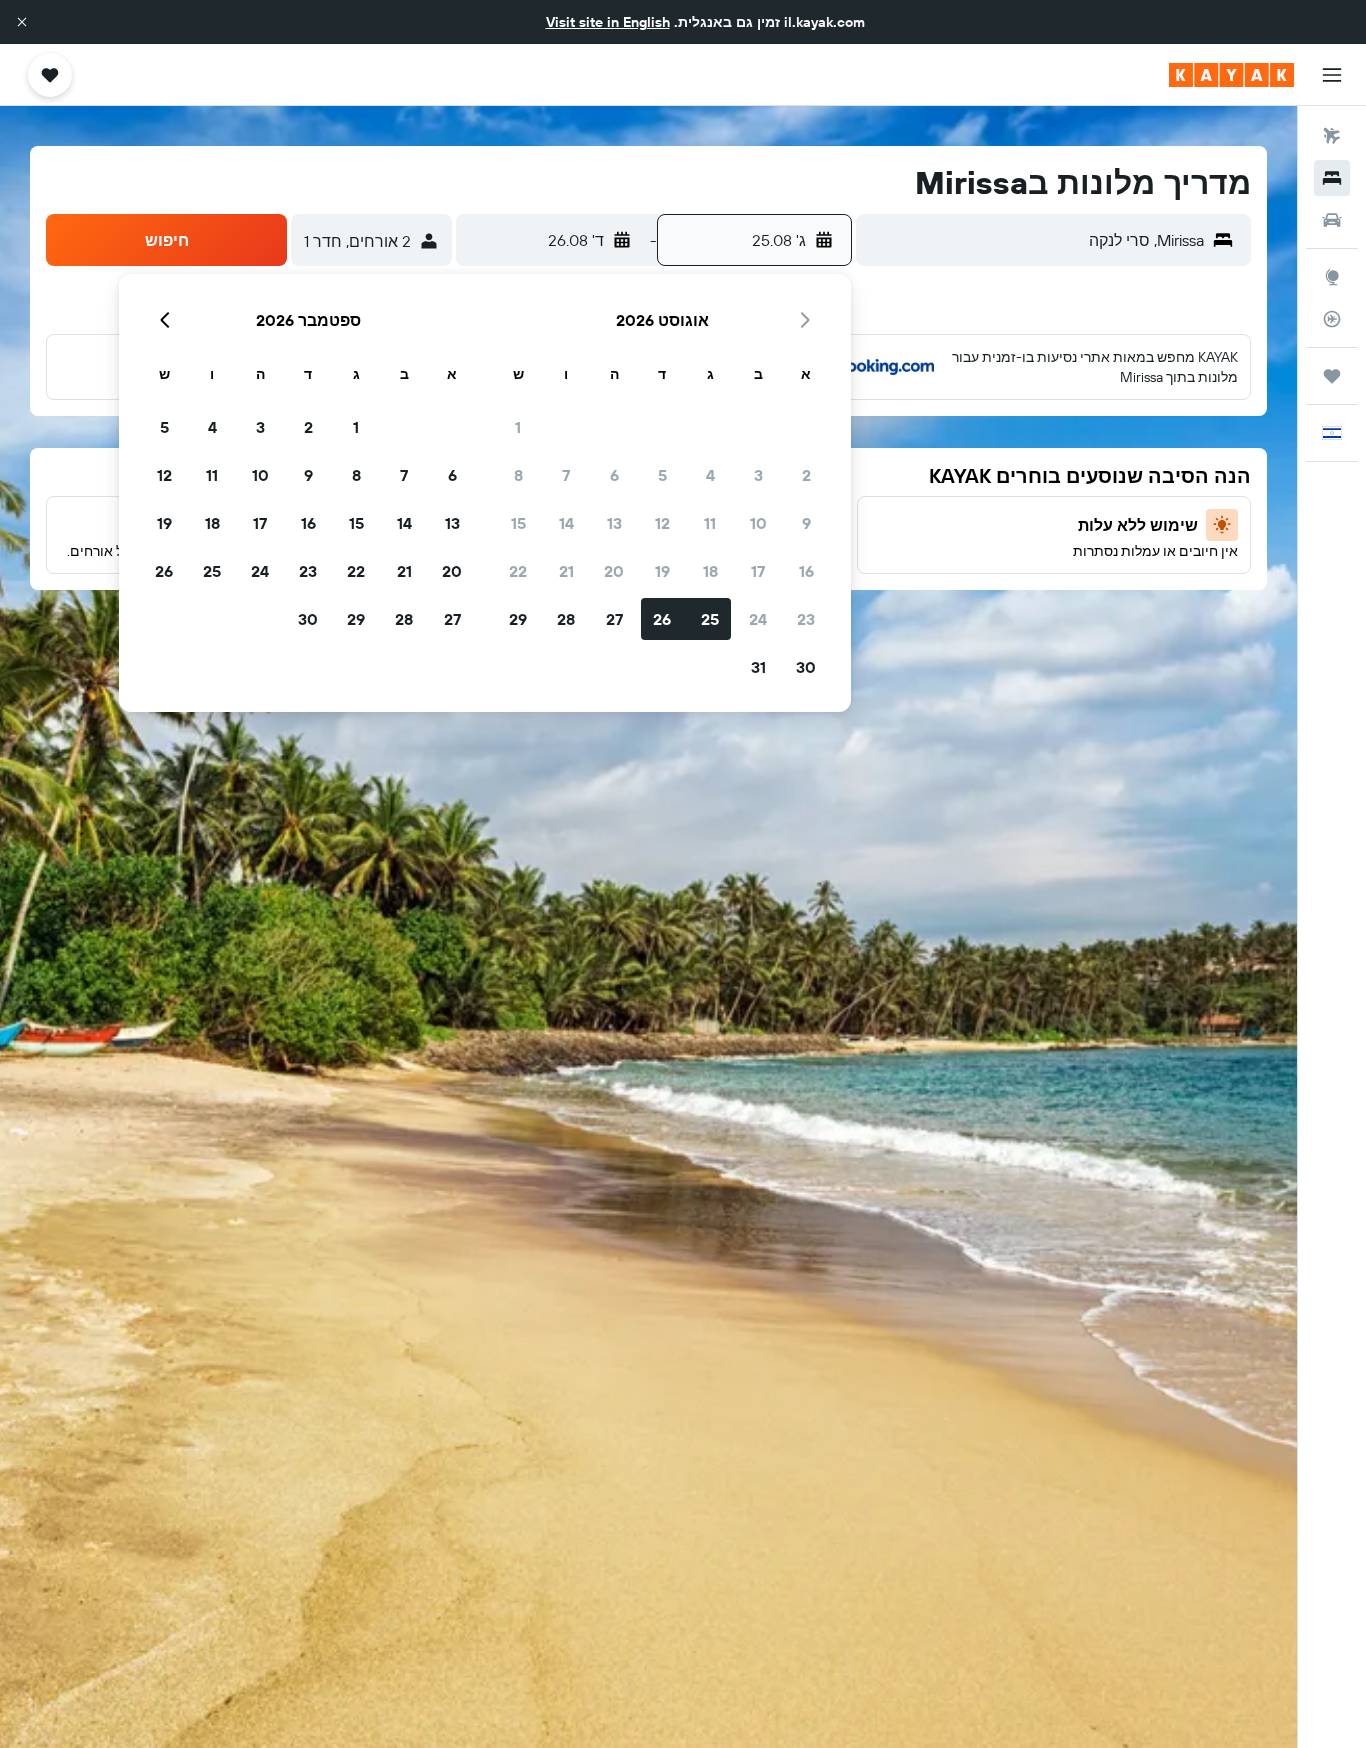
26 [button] (662, 619)
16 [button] (806, 571)
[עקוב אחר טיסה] (1332, 319)
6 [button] (614, 475)
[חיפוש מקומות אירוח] (1332, 178)
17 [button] (758, 571)
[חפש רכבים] (1332, 220)
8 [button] (518, 475)
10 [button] (758, 523)
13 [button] (614, 523)
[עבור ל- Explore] (1332, 277)
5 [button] (662, 475)
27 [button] (614, 619)
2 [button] (806, 475)
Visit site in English (608, 22)
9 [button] (806, 523)
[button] (22, 22)
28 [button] (566, 619)
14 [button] (566, 523)
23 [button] (806, 619)
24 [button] (758, 619)
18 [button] (710, 571)
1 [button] (518, 427)
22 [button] (518, 571)
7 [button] (566, 475)
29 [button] (518, 619)
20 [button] (614, 571)
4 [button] (710, 475)
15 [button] (518, 523)
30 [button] (806, 667)
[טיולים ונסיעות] (1332, 376)
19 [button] (662, 571)
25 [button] (710, 619)
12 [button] (662, 523)
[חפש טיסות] (1332, 136)
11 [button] (710, 523)
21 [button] (566, 571)
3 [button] (758, 475)
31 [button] (758, 667)
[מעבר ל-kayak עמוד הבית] (1231, 75)
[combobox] (1035, 240)
